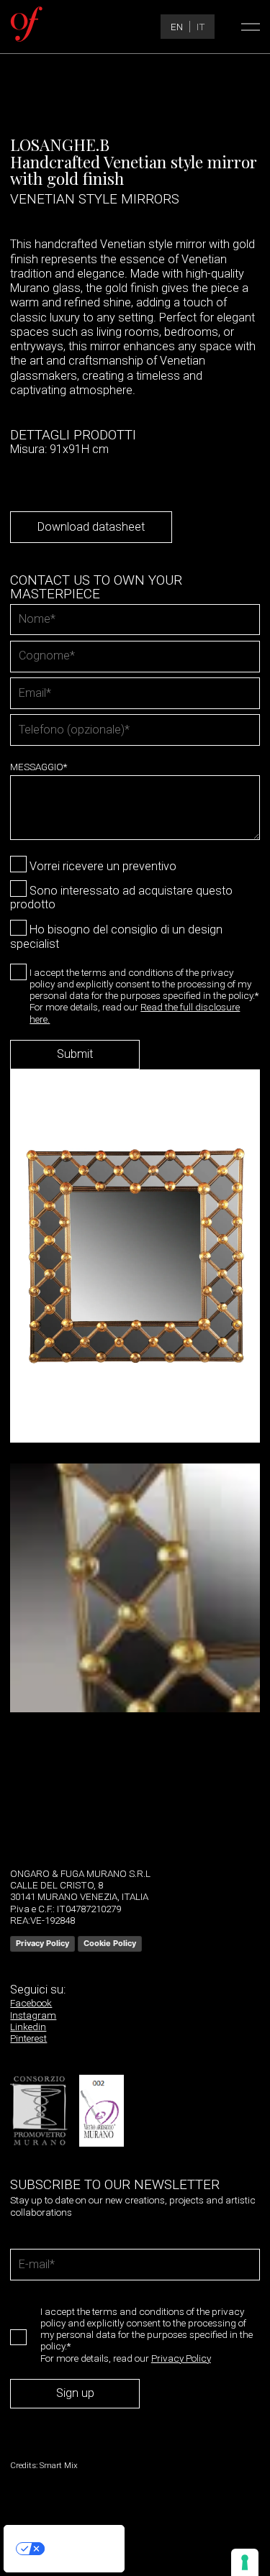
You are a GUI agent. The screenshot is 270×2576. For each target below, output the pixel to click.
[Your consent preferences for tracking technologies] (245, 2562)
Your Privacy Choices (78, 2548)
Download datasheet (91, 527)
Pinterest (28, 2038)
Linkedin (28, 2027)
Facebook (31, 2003)
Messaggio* (39, 767)
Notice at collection (41, 2566)
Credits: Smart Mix (44, 2465)
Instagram (33, 2015)
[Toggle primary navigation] (248, 27)
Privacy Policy (42, 1943)
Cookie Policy (110, 1943)
